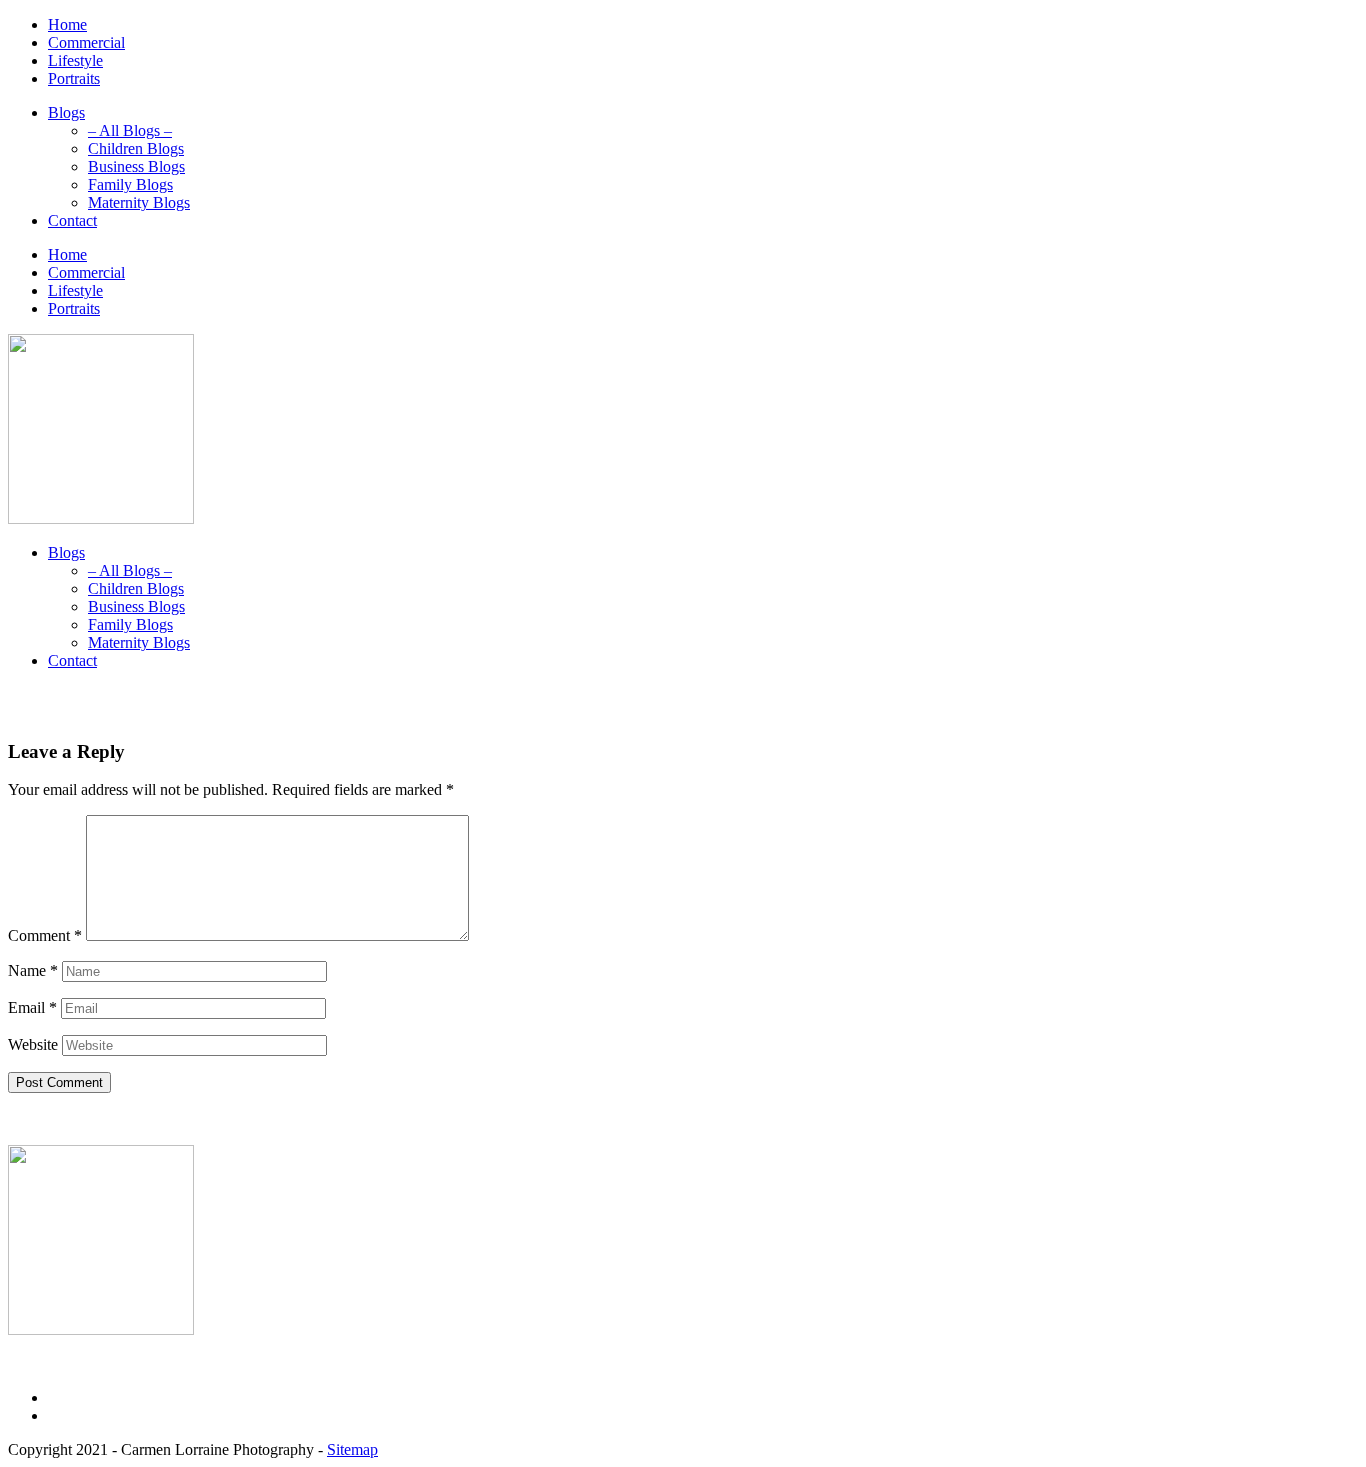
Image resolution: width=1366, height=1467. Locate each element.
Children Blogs (136, 148)
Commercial (86, 42)
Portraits (74, 78)
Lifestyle (75, 60)
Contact (72, 220)
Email (32, 1007)
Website (33, 1044)
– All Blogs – (130, 130)
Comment (45, 935)
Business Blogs (136, 166)
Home (67, 24)
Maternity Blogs (139, 202)
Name (33, 970)
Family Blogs (130, 184)
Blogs (66, 112)
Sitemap (352, 1449)
